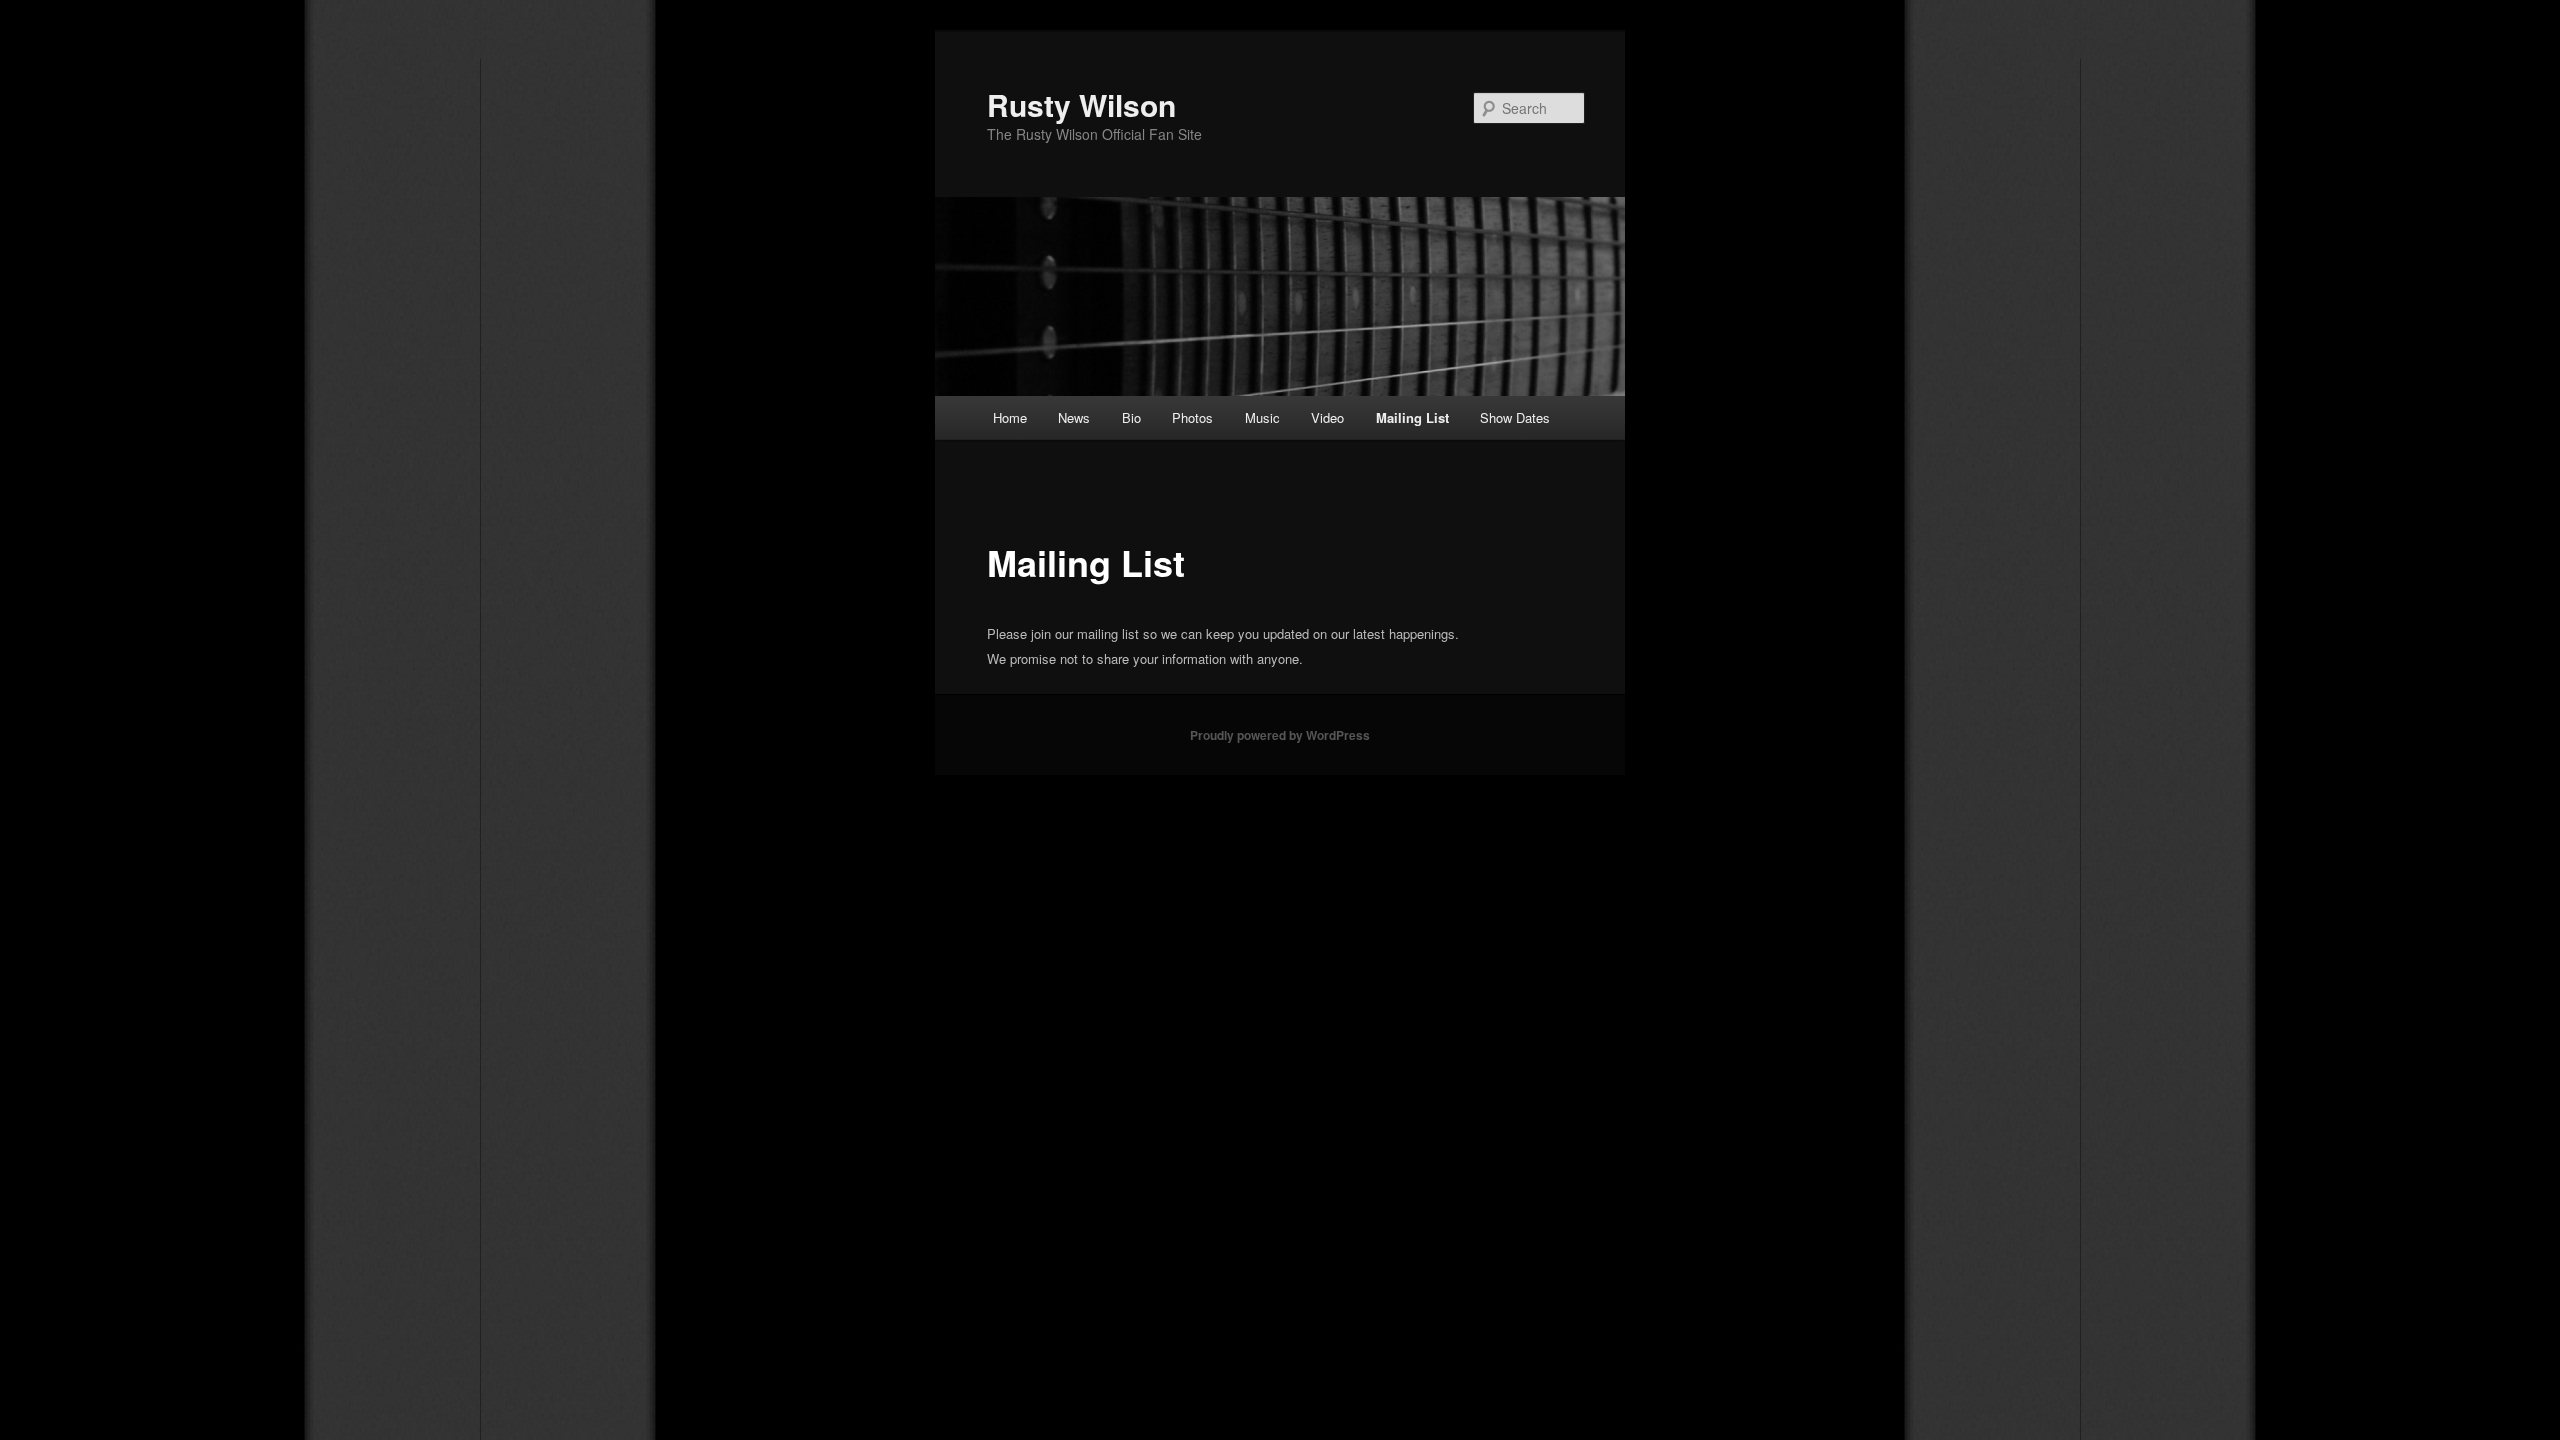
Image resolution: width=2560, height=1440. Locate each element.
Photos (1192, 417)
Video (1327, 417)
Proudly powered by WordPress (1280, 735)
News (1074, 417)
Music (1262, 417)
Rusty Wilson (1081, 104)
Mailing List (1412, 417)
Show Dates (1515, 417)
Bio (1131, 417)
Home (1010, 417)
